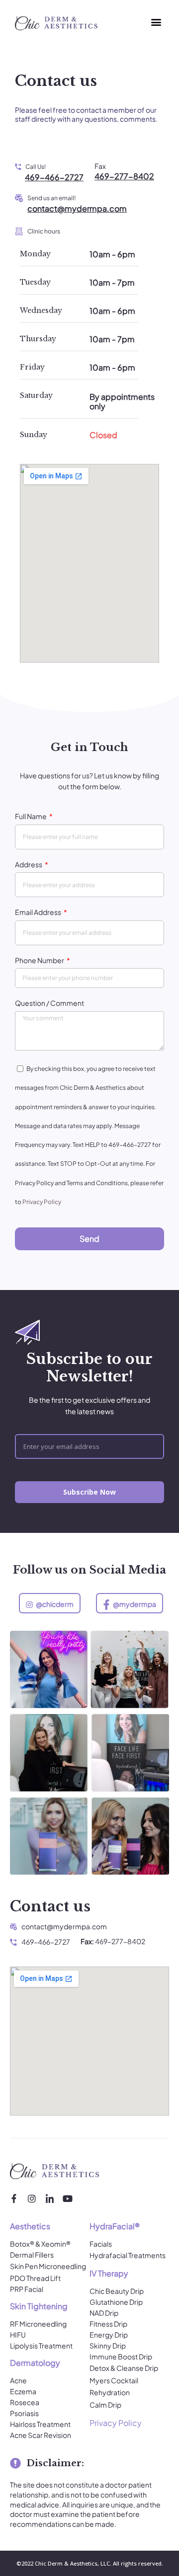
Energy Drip (109, 2335)
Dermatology (35, 2363)
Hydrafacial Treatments (128, 2255)
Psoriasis (24, 2413)
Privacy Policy (42, 1202)
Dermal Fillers (32, 2255)
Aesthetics (30, 2226)
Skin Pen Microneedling (48, 2266)
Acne (18, 2380)
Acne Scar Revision (41, 2435)
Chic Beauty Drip (117, 2291)
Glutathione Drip (116, 2302)
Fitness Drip (108, 2324)
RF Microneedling (38, 2324)
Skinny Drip (108, 2346)
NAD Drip (104, 2313)
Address (29, 864)
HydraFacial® (115, 2226)
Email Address (39, 912)
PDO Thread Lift (35, 2278)
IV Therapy (109, 2273)
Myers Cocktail (114, 2380)
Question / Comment (49, 1003)
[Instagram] (32, 2198)
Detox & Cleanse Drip (124, 2368)
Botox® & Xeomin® (40, 2244)
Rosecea (25, 2402)
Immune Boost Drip (121, 2356)
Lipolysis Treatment (41, 2346)
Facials (101, 2244)
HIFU (18, 2335)
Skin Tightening (39, 2306)
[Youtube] (68, 2198)
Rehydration (110, 2392)
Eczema (23, 2391)
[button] (156, 22)
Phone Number (40, 960)
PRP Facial (27, 2289)
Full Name (31, 816)
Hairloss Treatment (40, 2424)
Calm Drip (105, 2405)
